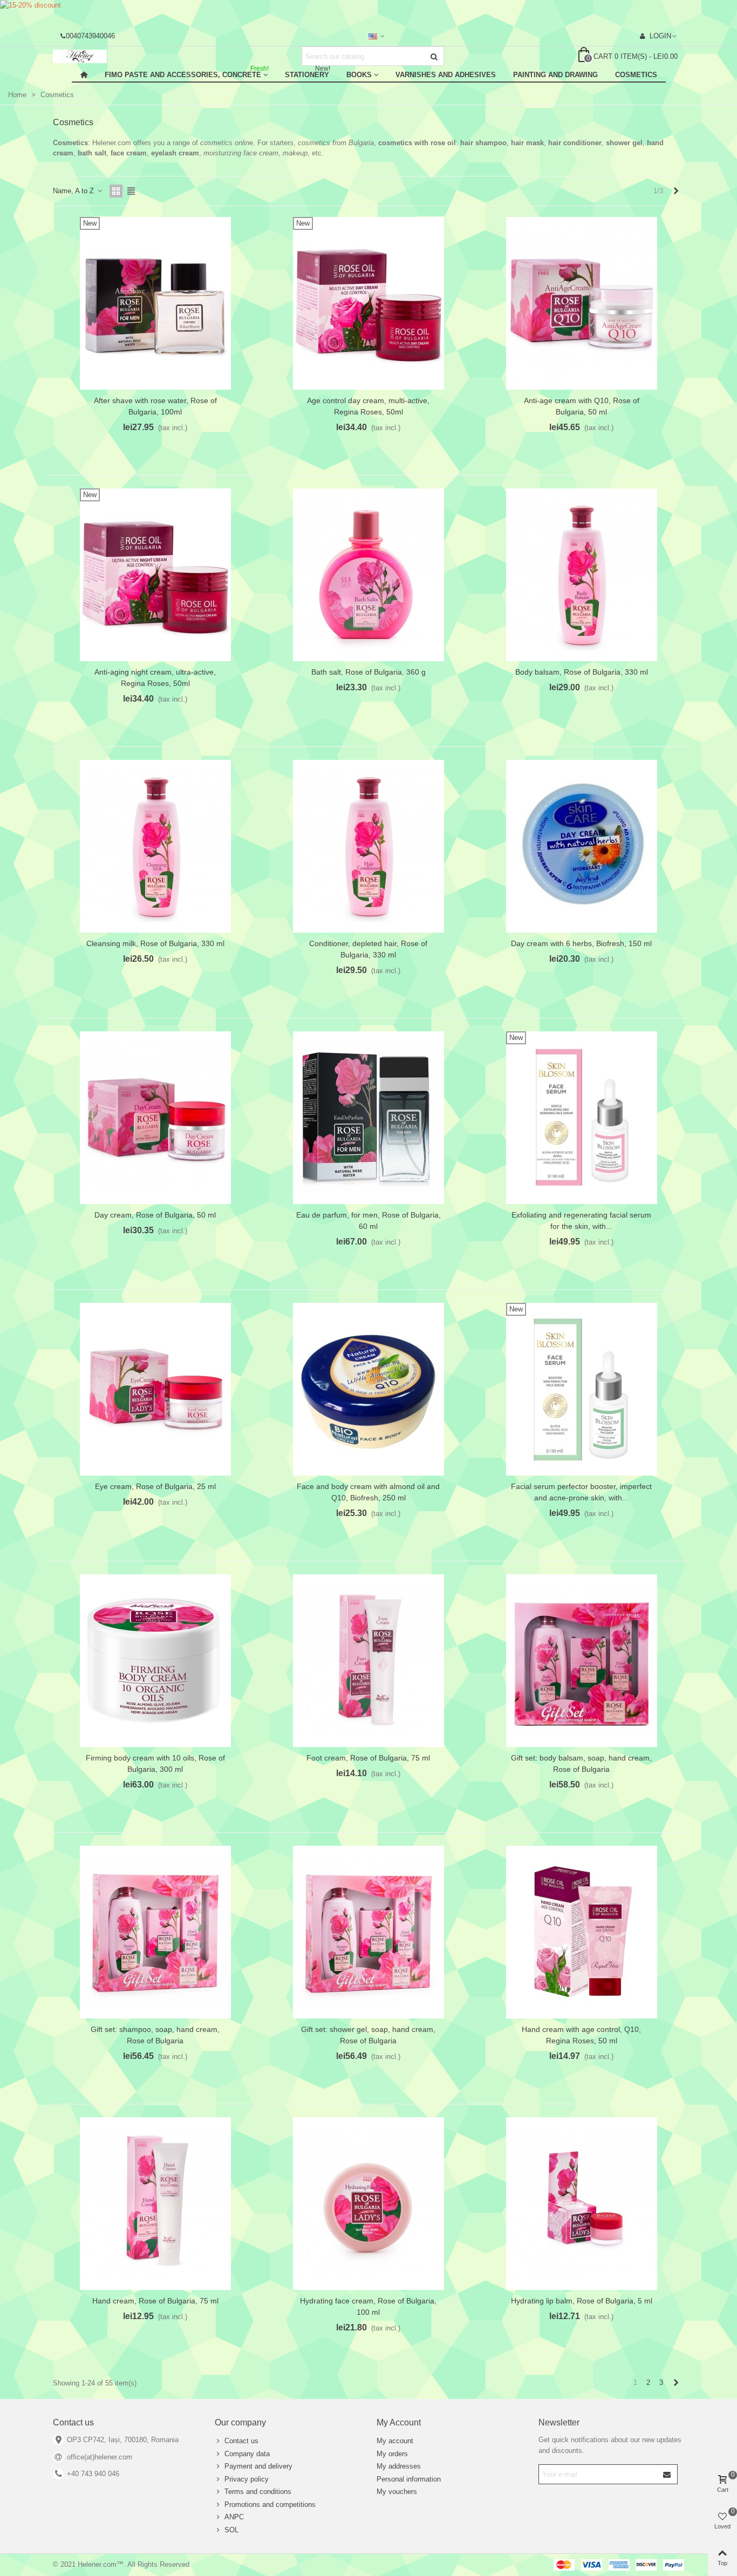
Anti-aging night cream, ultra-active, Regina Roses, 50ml (155, 678)
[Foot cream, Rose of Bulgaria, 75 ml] (368, 1661)
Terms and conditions (258, 2492)
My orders (392, 2454)
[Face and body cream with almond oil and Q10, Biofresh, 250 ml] (368, 1389)
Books (359, 75)
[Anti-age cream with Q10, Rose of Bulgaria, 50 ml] (582, 303)
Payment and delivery (258, 2466)
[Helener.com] (112, 56)
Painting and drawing (555, 75)
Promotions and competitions (270, 2504)
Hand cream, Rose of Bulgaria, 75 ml (155, 2301)
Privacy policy (247, 2479)
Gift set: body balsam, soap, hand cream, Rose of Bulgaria (581, 1763)
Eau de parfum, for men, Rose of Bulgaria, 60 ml (368, 1221)
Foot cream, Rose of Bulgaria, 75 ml (368, 1758)
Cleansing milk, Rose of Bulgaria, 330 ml (155, 943)
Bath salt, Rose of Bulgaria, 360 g (368, 672)
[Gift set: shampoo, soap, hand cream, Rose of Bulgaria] (155, 1932)
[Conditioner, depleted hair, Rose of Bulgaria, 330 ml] (368, 846)
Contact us (241, 2441)
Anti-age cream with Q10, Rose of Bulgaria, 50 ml (582, 406)
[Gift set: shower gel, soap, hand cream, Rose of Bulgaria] (368, 1932)
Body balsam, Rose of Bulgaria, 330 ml (582, 672)
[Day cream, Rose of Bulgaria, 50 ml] (155, 1118)
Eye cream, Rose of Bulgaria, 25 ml (155, 1486)
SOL (231, 2530)
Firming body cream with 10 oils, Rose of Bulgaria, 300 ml (155, 1763)
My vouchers (397, 2492)
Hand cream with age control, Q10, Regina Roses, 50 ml (581, 2035)
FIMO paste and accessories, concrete (187, 73)
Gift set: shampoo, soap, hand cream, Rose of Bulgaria (155, 2035)
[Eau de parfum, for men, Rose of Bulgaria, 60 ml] (368, 1118)
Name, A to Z (74, 191)
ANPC (234, 2517)
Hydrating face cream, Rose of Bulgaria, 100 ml (368, 2306)
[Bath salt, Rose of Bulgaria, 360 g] (368, 575)
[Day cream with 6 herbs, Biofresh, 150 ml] (582, 846)
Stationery (308, 73)
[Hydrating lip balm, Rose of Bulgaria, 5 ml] (582, 2204)
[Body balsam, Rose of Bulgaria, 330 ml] (582, 575)
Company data (247, 2454)
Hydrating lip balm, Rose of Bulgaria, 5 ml (582, 2301)
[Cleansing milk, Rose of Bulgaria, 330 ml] (155, 846)
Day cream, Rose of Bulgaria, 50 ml (155, 1215)
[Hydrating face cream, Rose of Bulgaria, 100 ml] (368, 2204)
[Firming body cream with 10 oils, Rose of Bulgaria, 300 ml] (155, 1661)
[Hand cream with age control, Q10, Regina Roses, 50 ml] (582, 1932)
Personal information (409, 2479)
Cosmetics (636, 75)
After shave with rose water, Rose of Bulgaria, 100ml (155, 406)
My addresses (399, 2466)
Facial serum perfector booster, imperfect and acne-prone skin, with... (581, 1492)
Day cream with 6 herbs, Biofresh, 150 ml (581, 943)
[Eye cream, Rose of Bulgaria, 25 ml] (155, 1389)
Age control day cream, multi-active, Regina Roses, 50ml (368, 406)
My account (395, 2441)
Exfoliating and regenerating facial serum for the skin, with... (581, 1221)
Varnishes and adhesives (446, 75)
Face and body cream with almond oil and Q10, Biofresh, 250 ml (368, 1492)
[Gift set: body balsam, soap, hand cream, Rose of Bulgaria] (582, 1661)
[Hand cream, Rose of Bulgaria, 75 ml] (155, 2204)
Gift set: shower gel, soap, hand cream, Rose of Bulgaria (368, 2035)
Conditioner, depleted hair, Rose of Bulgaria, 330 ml (368, 949)
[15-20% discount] (368, 13)
